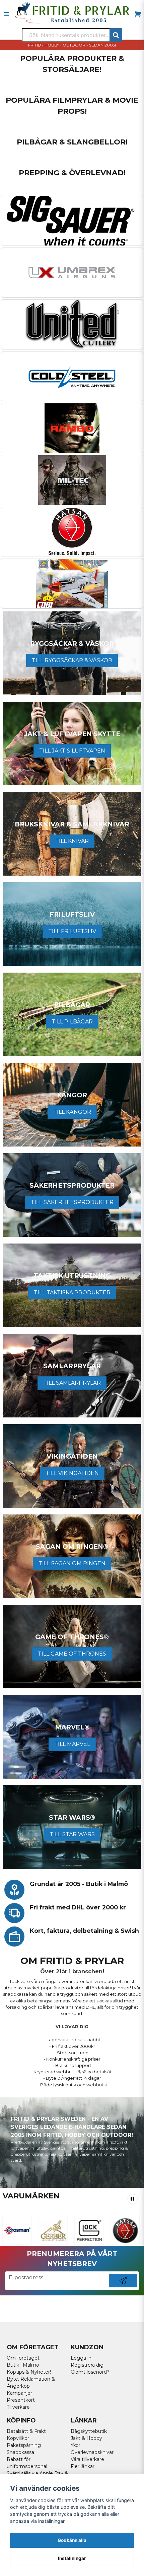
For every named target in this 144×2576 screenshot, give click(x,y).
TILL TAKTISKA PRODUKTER (72, 1293)
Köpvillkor (18, 2438)
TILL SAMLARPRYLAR (72, 1383)
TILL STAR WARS (72, 1834)
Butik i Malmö (23, 2365)
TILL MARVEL (72, 1744)
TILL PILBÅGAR (72, 1022)
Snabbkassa (20, 2452)
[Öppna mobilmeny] (6, 14)
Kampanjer (19, 2393)
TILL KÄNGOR (72, 1112)
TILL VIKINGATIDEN (72, 1473)
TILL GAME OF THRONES (72, 1654)
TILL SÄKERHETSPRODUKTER (72, 1202)
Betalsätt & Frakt (26, 2431)
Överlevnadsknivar (92, 2452)
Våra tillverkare (87, 2459)
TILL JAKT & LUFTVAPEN (72, 751)
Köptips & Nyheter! (29, 2372)
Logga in (81, 2358)
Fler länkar (83, 2466)
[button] (133, 2199)
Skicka (123, 2287)
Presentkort (21, 2400)
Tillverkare (18, 2407)
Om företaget (23, 2358)
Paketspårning (24, 2445)
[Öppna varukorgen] (138, 14)
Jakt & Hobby (86, 2438)
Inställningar (72, 2558)
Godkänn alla (72, 2540)
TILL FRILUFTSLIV (72, 931)
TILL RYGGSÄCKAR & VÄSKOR (72, 660)
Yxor (76, 2445)
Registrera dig (87, 2365)
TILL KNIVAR (72, 841)
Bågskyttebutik (89, 2431)
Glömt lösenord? (90, 2372)
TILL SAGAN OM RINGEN (72, 1563)
